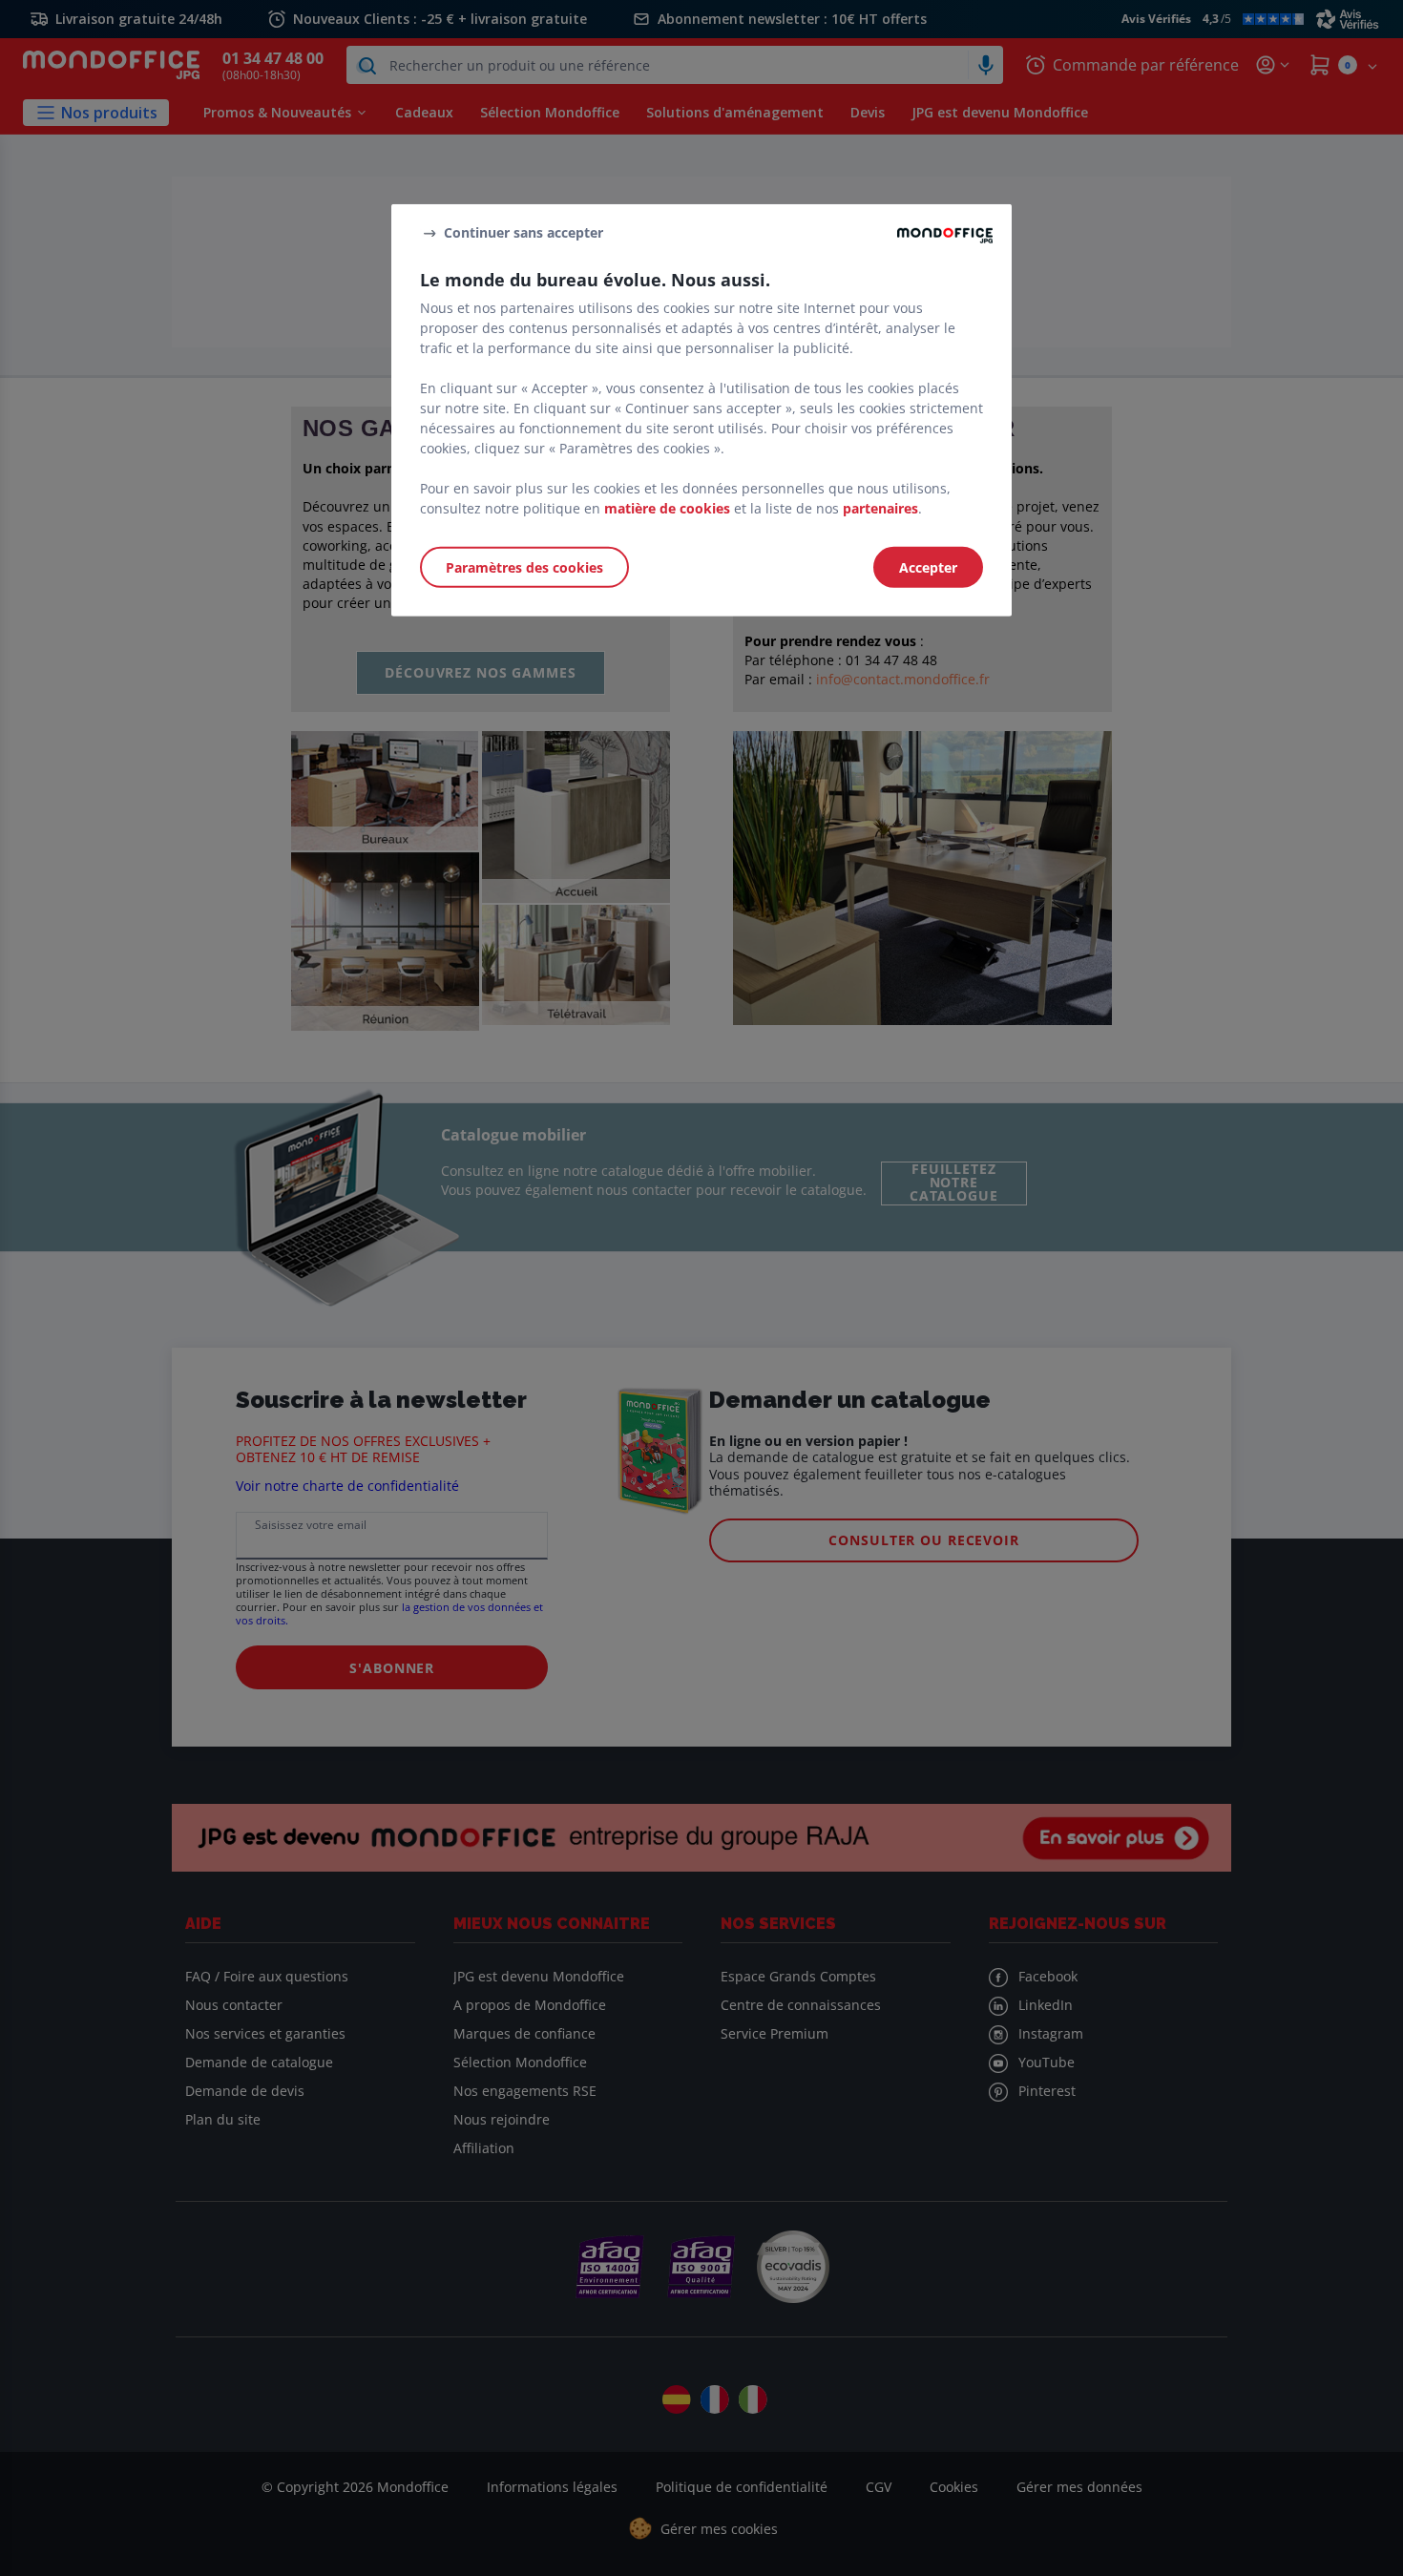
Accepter (928, 567)
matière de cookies (667, 508)
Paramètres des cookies (524, 567)
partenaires (880, 508)
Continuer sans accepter (524, 232)
